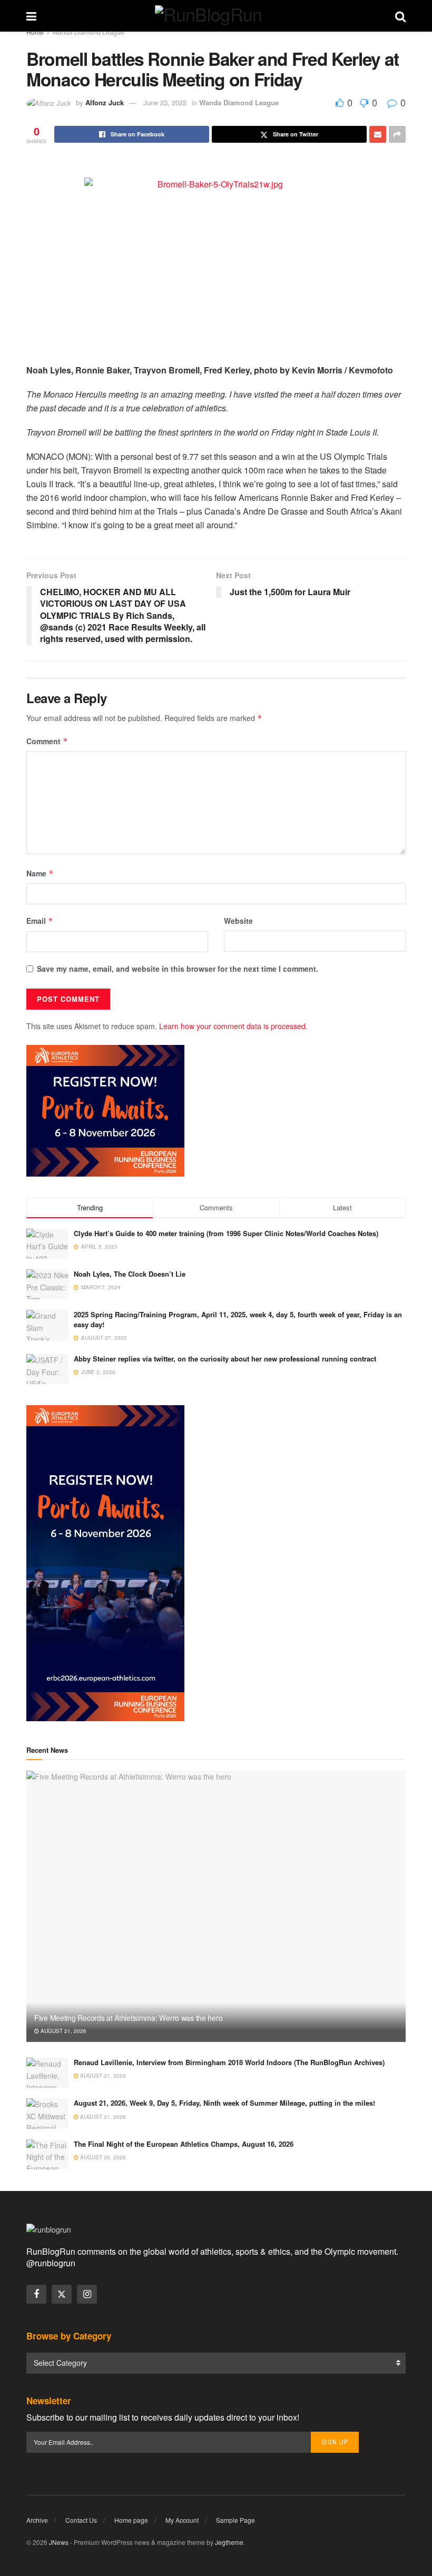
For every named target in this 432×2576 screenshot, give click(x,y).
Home (35, 32)
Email (40, 921)
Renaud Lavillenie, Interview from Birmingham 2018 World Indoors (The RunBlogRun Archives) (229, 2062)
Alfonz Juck (105, 102)
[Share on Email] (378, 134)
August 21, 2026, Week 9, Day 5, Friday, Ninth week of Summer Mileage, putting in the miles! (224, 2103)
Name (40, 873)
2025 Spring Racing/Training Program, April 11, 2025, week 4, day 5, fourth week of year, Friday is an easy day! (238, 1319)
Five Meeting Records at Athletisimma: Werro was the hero (128, 2018)
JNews (59, 2542)
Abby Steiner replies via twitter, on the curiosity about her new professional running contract (225, 1359)
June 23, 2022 (165, 102)
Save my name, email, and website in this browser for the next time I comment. (178, 969)
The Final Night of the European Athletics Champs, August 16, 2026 (184, 2144)
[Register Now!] (105, 1110)
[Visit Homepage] (216, 16)
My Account (182, 2520)
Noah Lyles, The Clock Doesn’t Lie (130, 1274)
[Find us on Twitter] (62, 2294)
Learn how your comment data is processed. (233, 1026)
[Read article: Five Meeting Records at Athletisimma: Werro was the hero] (216, 1906)
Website (238, 921)
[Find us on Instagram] (87, 2294)
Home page (131, 2520)
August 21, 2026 (63, 2031)
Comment (47, 741)
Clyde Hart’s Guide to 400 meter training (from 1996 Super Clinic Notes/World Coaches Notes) (226, 1233)
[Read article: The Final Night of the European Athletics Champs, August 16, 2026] (47, 2154)
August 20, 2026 (102, 2157)
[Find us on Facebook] (36, 2294)
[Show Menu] (31, 16)
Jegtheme (229, 2542)
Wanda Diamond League (88, 32)
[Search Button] (400, 16)
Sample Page (235, 2520)
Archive (37, 2520)
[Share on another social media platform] (397, 134)
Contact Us (81, 2520)
